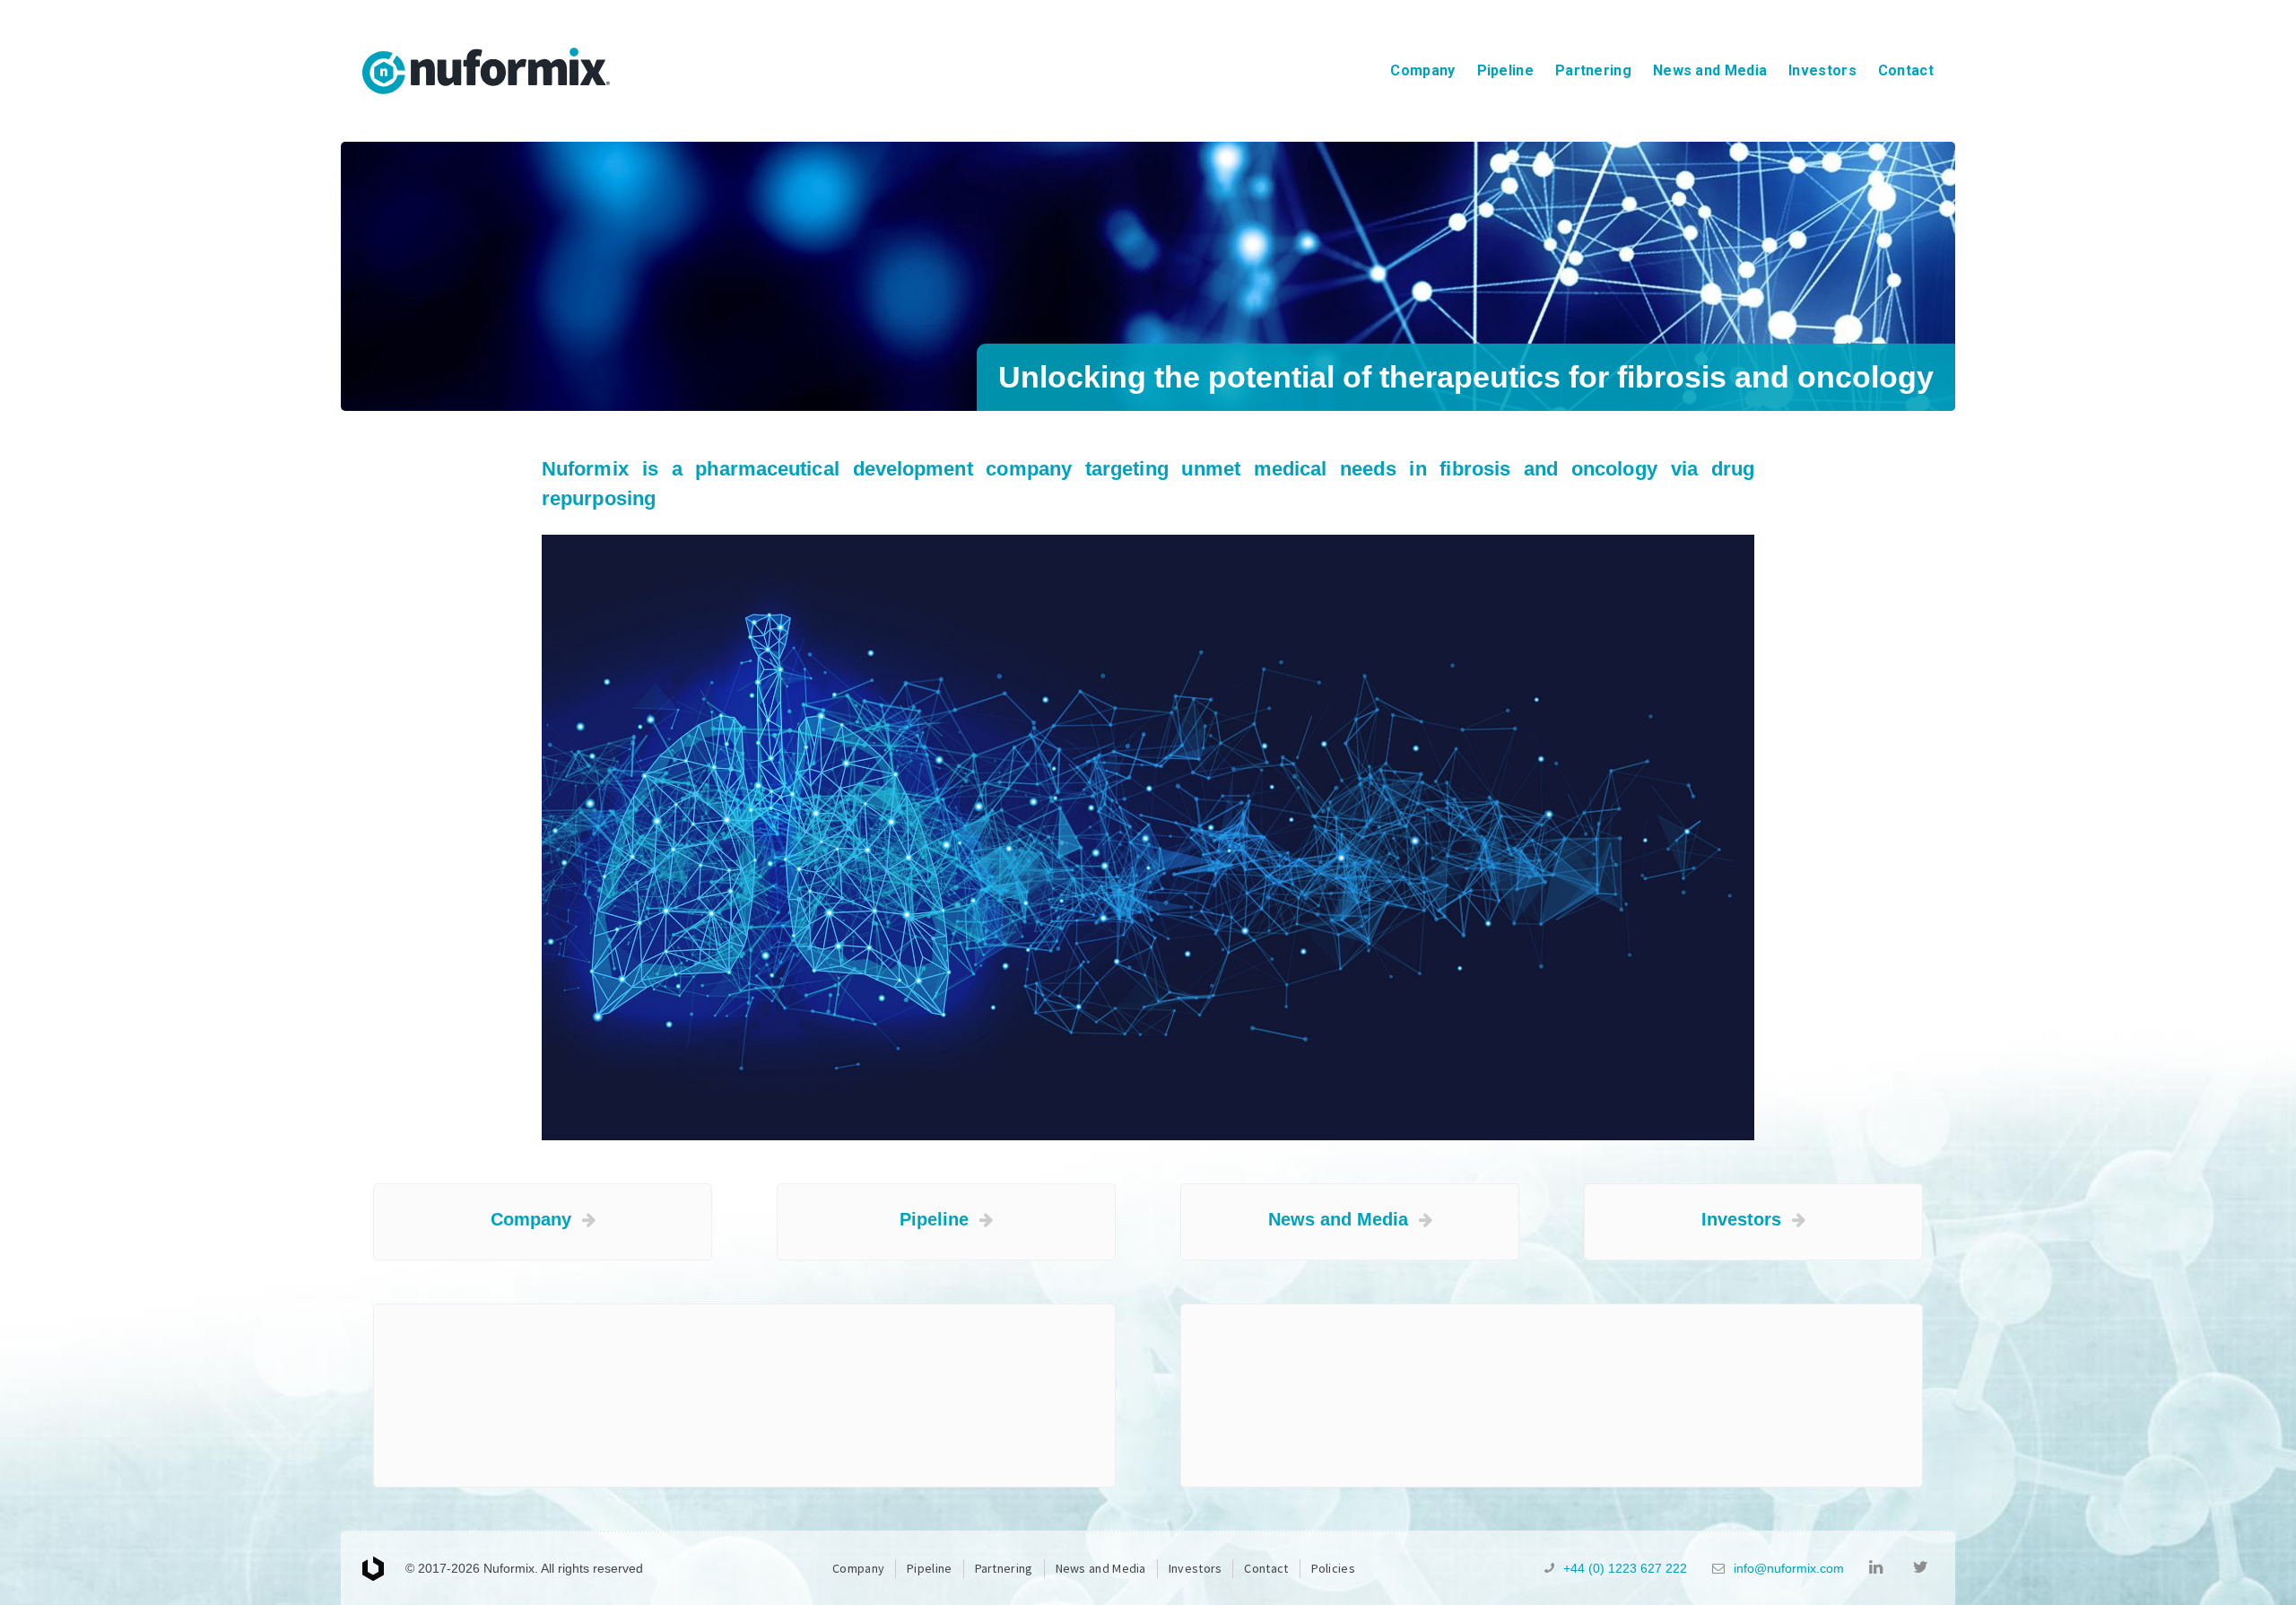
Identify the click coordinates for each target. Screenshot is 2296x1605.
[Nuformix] (486, 71)
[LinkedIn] (1879, 1568)
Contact (1906, 70)
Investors (1822, 70)
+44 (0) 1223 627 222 (1625, 1568)
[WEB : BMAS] (384, 1569)
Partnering (1593, 70)
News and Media (1710, 70)
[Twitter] (1923, 1568)
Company (1422, 70)
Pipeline (1505, 70)
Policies (1333, 1568)
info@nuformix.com (1789, 1568)
